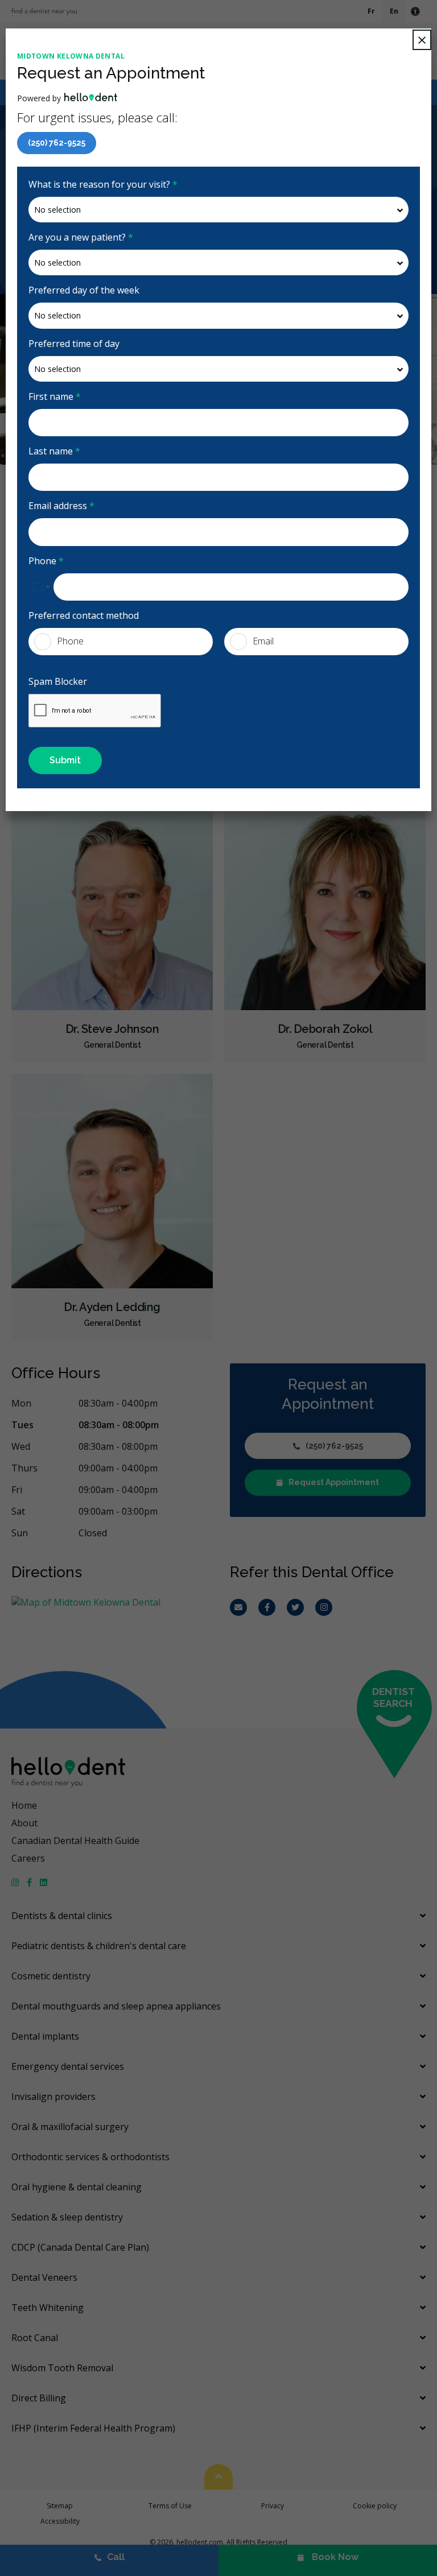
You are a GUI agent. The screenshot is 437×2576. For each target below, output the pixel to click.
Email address (61, 506)
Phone (46, 561)
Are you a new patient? (81, 237)
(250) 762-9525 (57, 143)
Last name (54, 451)
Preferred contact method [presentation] (84, 615)
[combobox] (41, 587)
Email (263, 641)
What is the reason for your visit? (103, 184)
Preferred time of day (74, 344)
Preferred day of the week (84, 290)
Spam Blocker (58, 681)
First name (55, 396)
